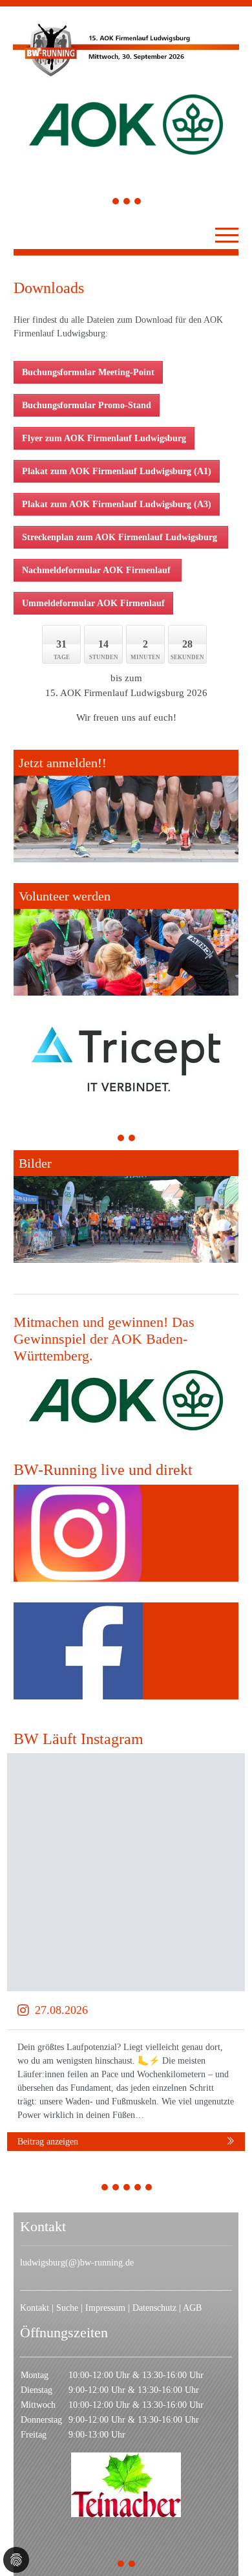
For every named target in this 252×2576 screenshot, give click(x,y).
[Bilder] (126, 1206)
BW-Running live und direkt (103, 1470)
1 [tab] (116, 203)
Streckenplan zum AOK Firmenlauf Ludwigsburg (121, 537)
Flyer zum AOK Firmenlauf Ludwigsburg (104, 438)
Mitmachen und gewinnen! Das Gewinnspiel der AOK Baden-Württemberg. (104, 1339)
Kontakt (35, 2308)
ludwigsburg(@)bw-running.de (77, 2263)
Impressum (105, 2308)
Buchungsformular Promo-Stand (87, 405)
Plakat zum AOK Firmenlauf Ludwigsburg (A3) (117, 504)
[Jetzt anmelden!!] (126, 806)
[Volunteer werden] (126, 939)
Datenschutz (154, 2308)
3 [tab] (138, 203)
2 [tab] (127, 203)
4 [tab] (138, 2189)
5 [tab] (149, 2189)
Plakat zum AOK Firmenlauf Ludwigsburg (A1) (117, 471)
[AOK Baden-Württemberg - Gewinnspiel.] (126, 1400)
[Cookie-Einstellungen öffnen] (16, 2560)
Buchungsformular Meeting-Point (88, 372)
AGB (192, 2308)
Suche (67, 2308)
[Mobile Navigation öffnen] (227, 235)
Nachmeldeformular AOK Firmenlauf (98, 570)
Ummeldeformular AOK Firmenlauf (93, 603)
